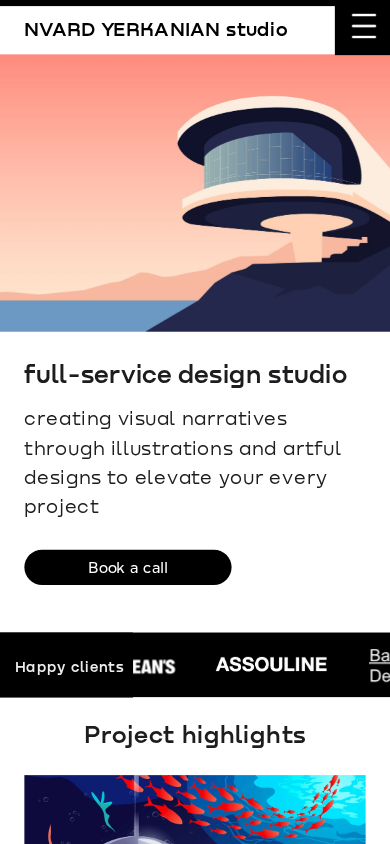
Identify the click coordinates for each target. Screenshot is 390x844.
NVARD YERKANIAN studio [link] (156, 28)
